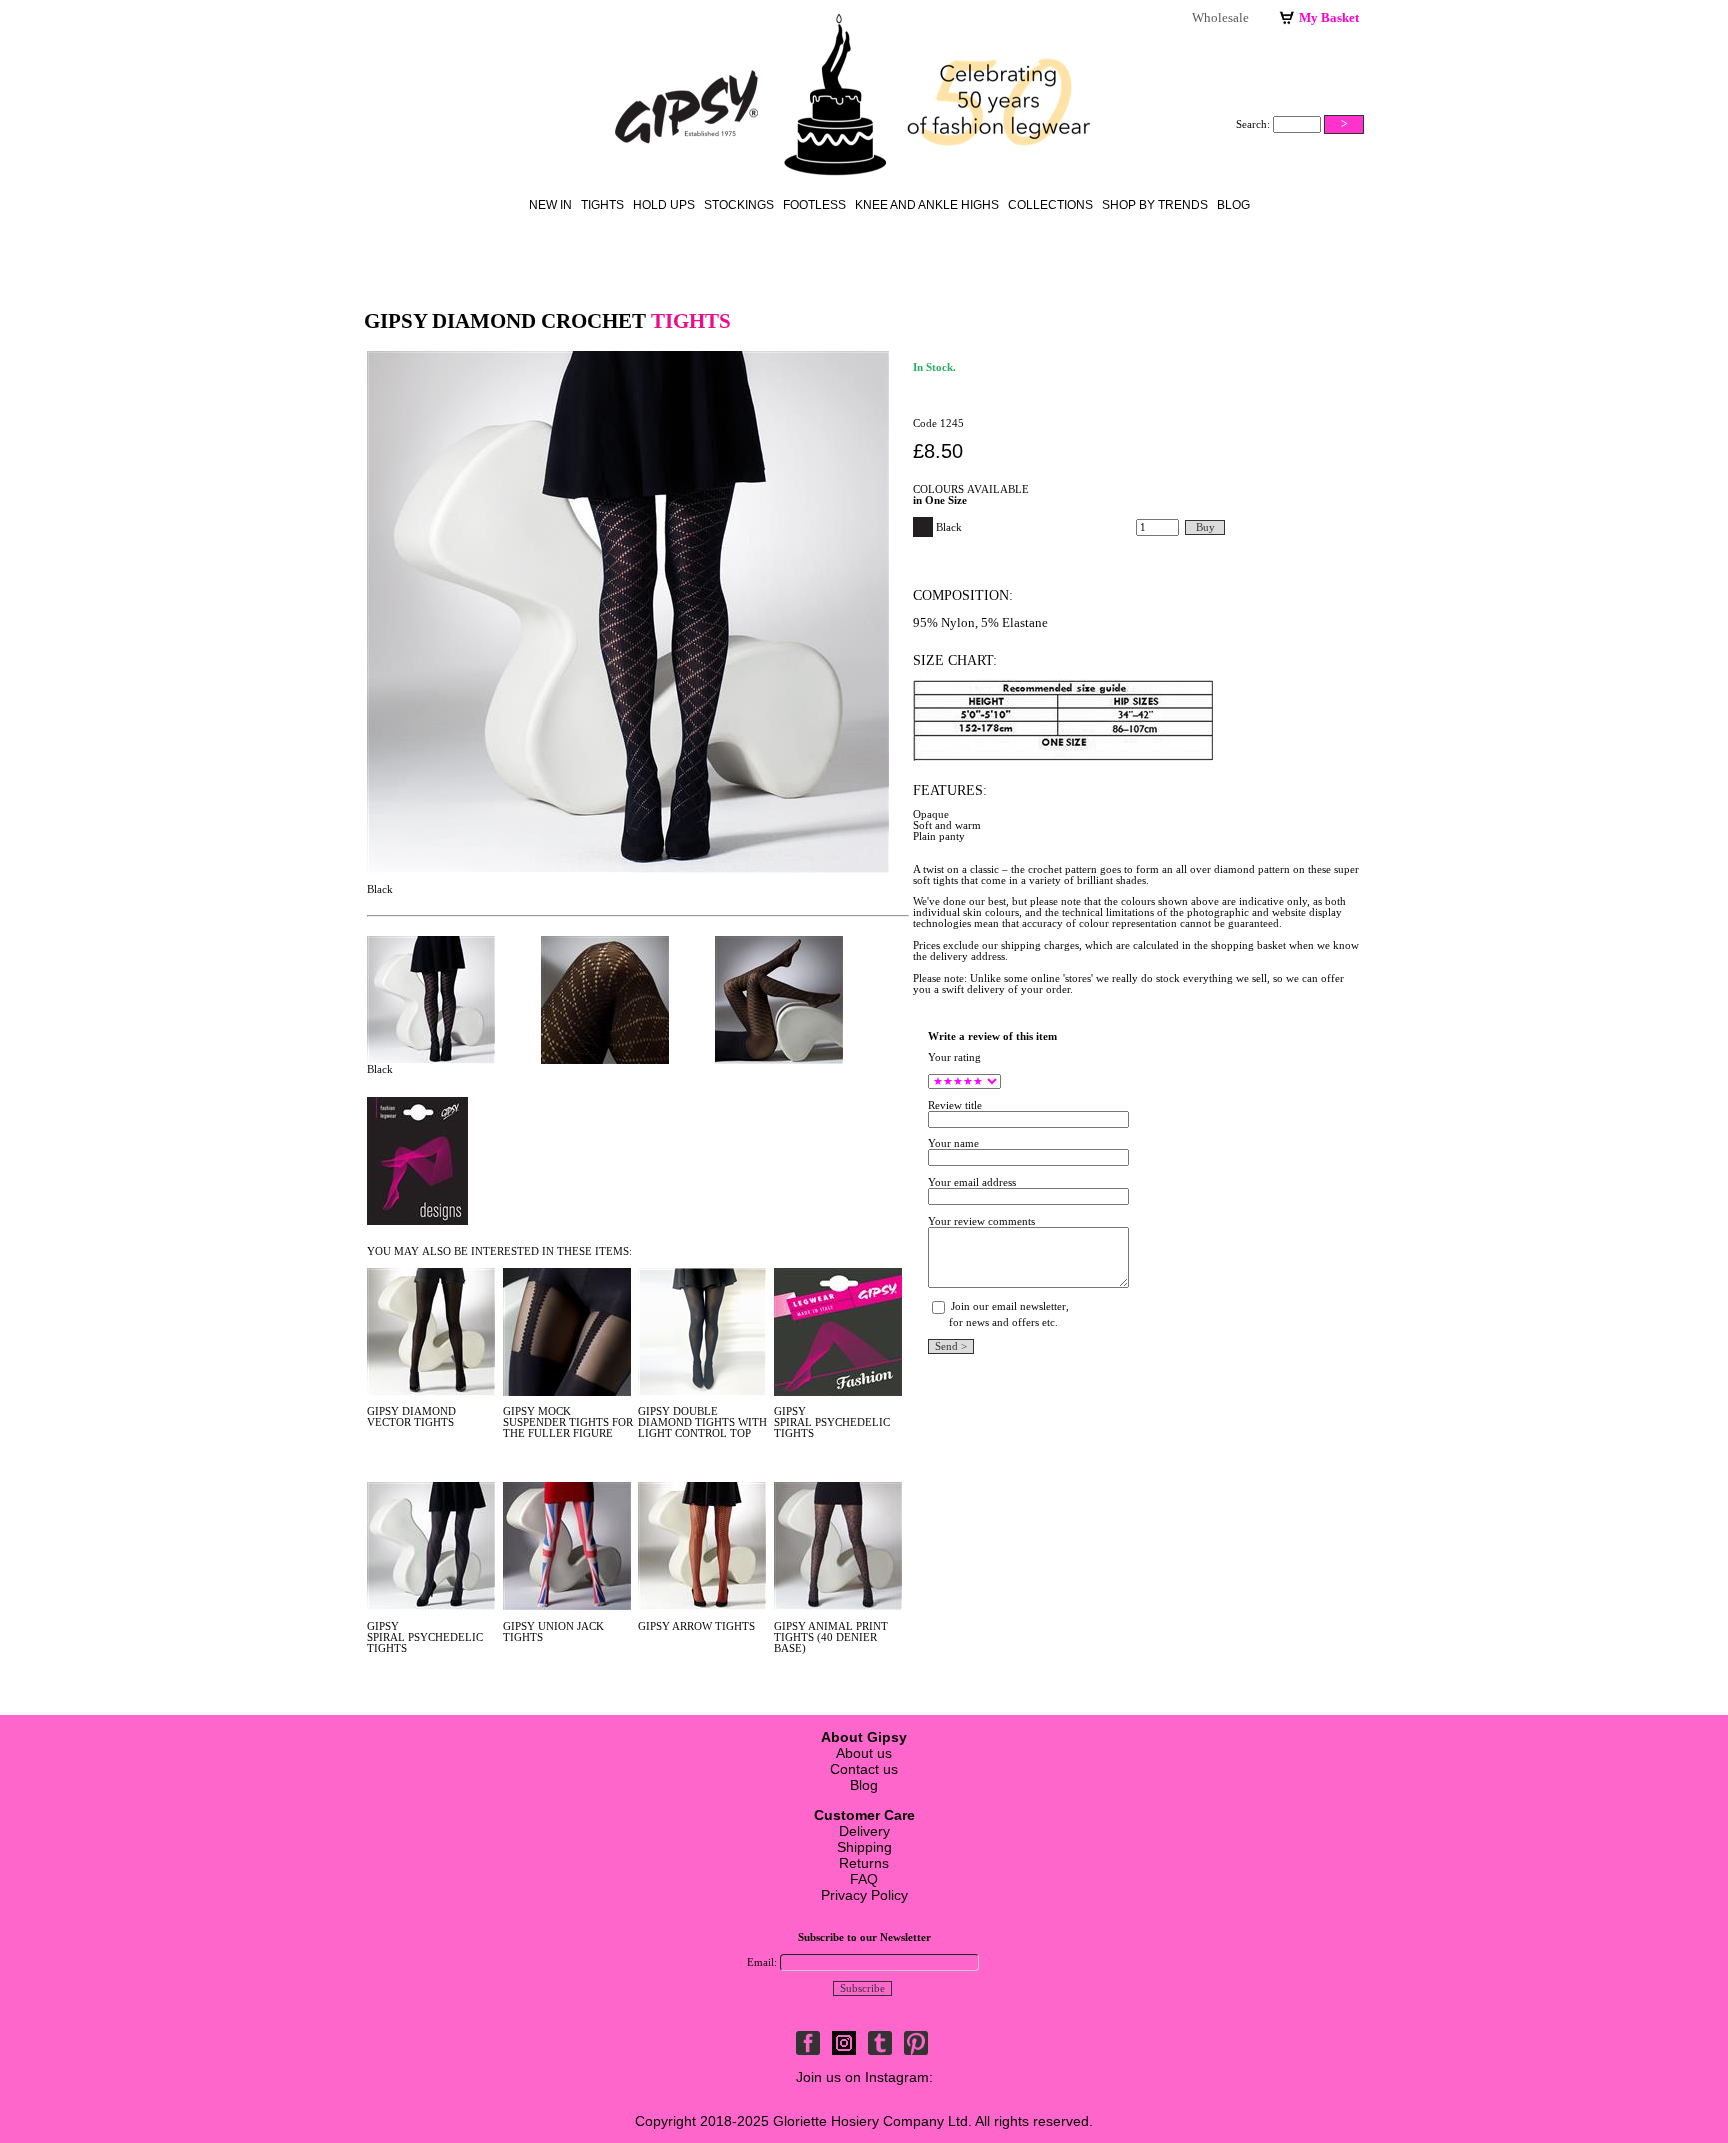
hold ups (664, 205)
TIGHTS (434, 1422)
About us (864, 1753)
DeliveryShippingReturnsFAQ (864, 1847)
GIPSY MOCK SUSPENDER (537, 1417)
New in (550, 205)
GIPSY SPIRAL (793, 1417)
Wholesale (1220, 17)
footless (814, 205)
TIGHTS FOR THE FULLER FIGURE (568, 1428)
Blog (1233, 205)
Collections (1050, 205)
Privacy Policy (864, 1895)
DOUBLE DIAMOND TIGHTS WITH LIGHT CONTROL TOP (702, 1422)
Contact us (864, 1769)
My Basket (1329, 17)
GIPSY (654, 1411)
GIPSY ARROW (675, 1626)
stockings (739, 205)
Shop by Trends (1155, 205)
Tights (602, 205)
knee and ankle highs (927, 205)
